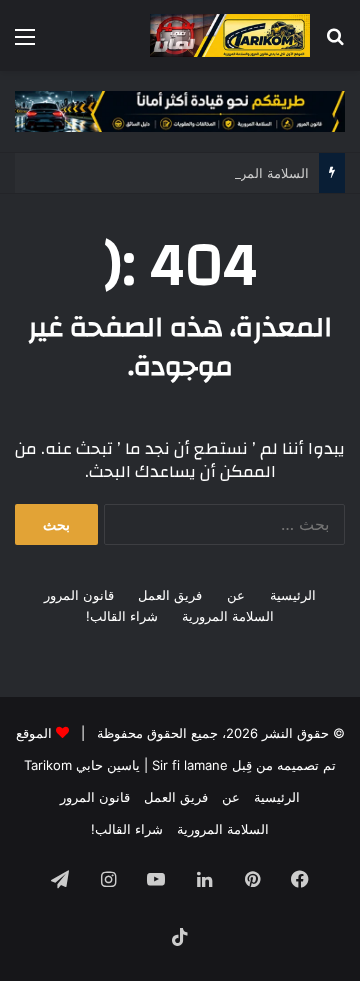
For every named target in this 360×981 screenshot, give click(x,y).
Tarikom (48, 765)
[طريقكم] (230, 35)
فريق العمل (170, 595)
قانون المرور (79, 595)
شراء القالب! (122, 616)
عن (236, 595)
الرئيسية (293, 595)
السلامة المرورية (228, 616)
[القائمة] (25, 43)
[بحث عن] (335, 43)
